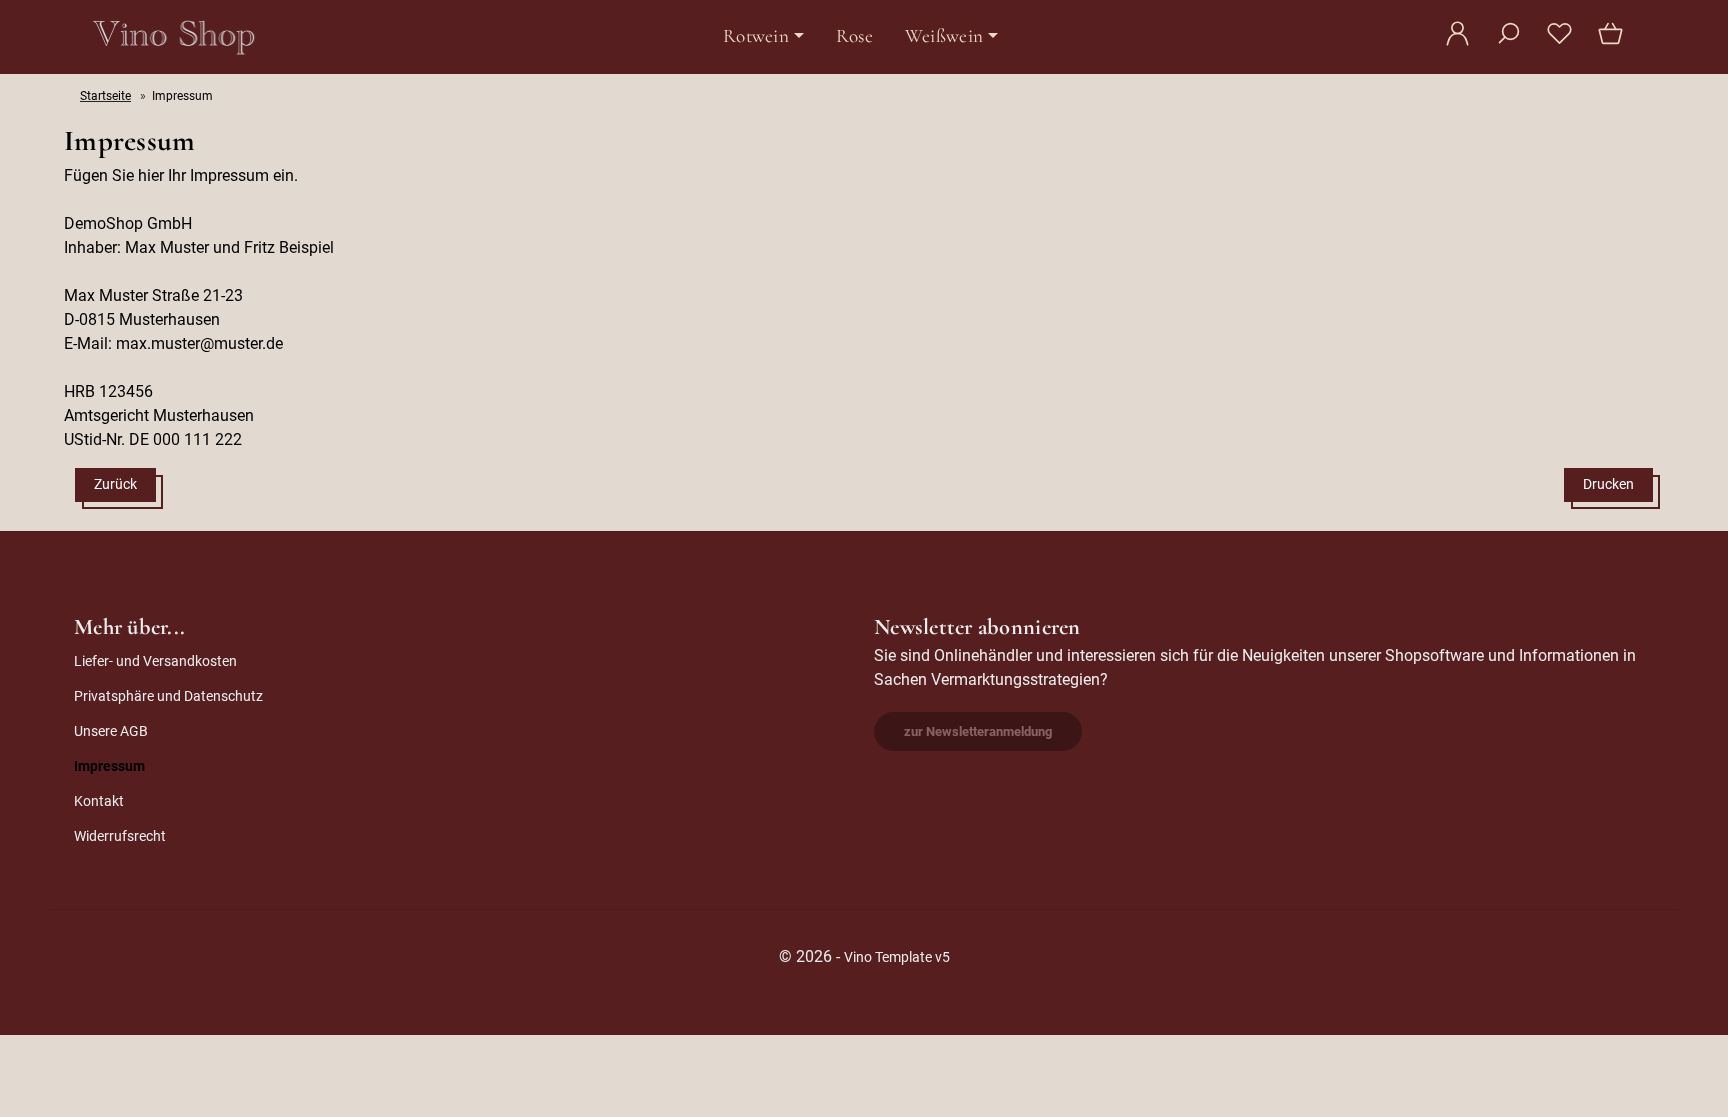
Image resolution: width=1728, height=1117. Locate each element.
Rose (854, 36)
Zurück (115, 484)
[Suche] (1508, 44)
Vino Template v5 (897, 957)
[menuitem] (763, 36)
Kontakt (99, 801)
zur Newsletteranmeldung (978, 731)
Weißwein (944, 36)
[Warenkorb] (1612, 44)
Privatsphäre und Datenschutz (168, 696)
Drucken (1608, 484)
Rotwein (756, 36)
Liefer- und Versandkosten (155, 661)
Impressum (109, 766)
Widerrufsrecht (120, 836)
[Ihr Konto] (1457, 44)
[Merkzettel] (1559, 44)
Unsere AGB (111, 731)
